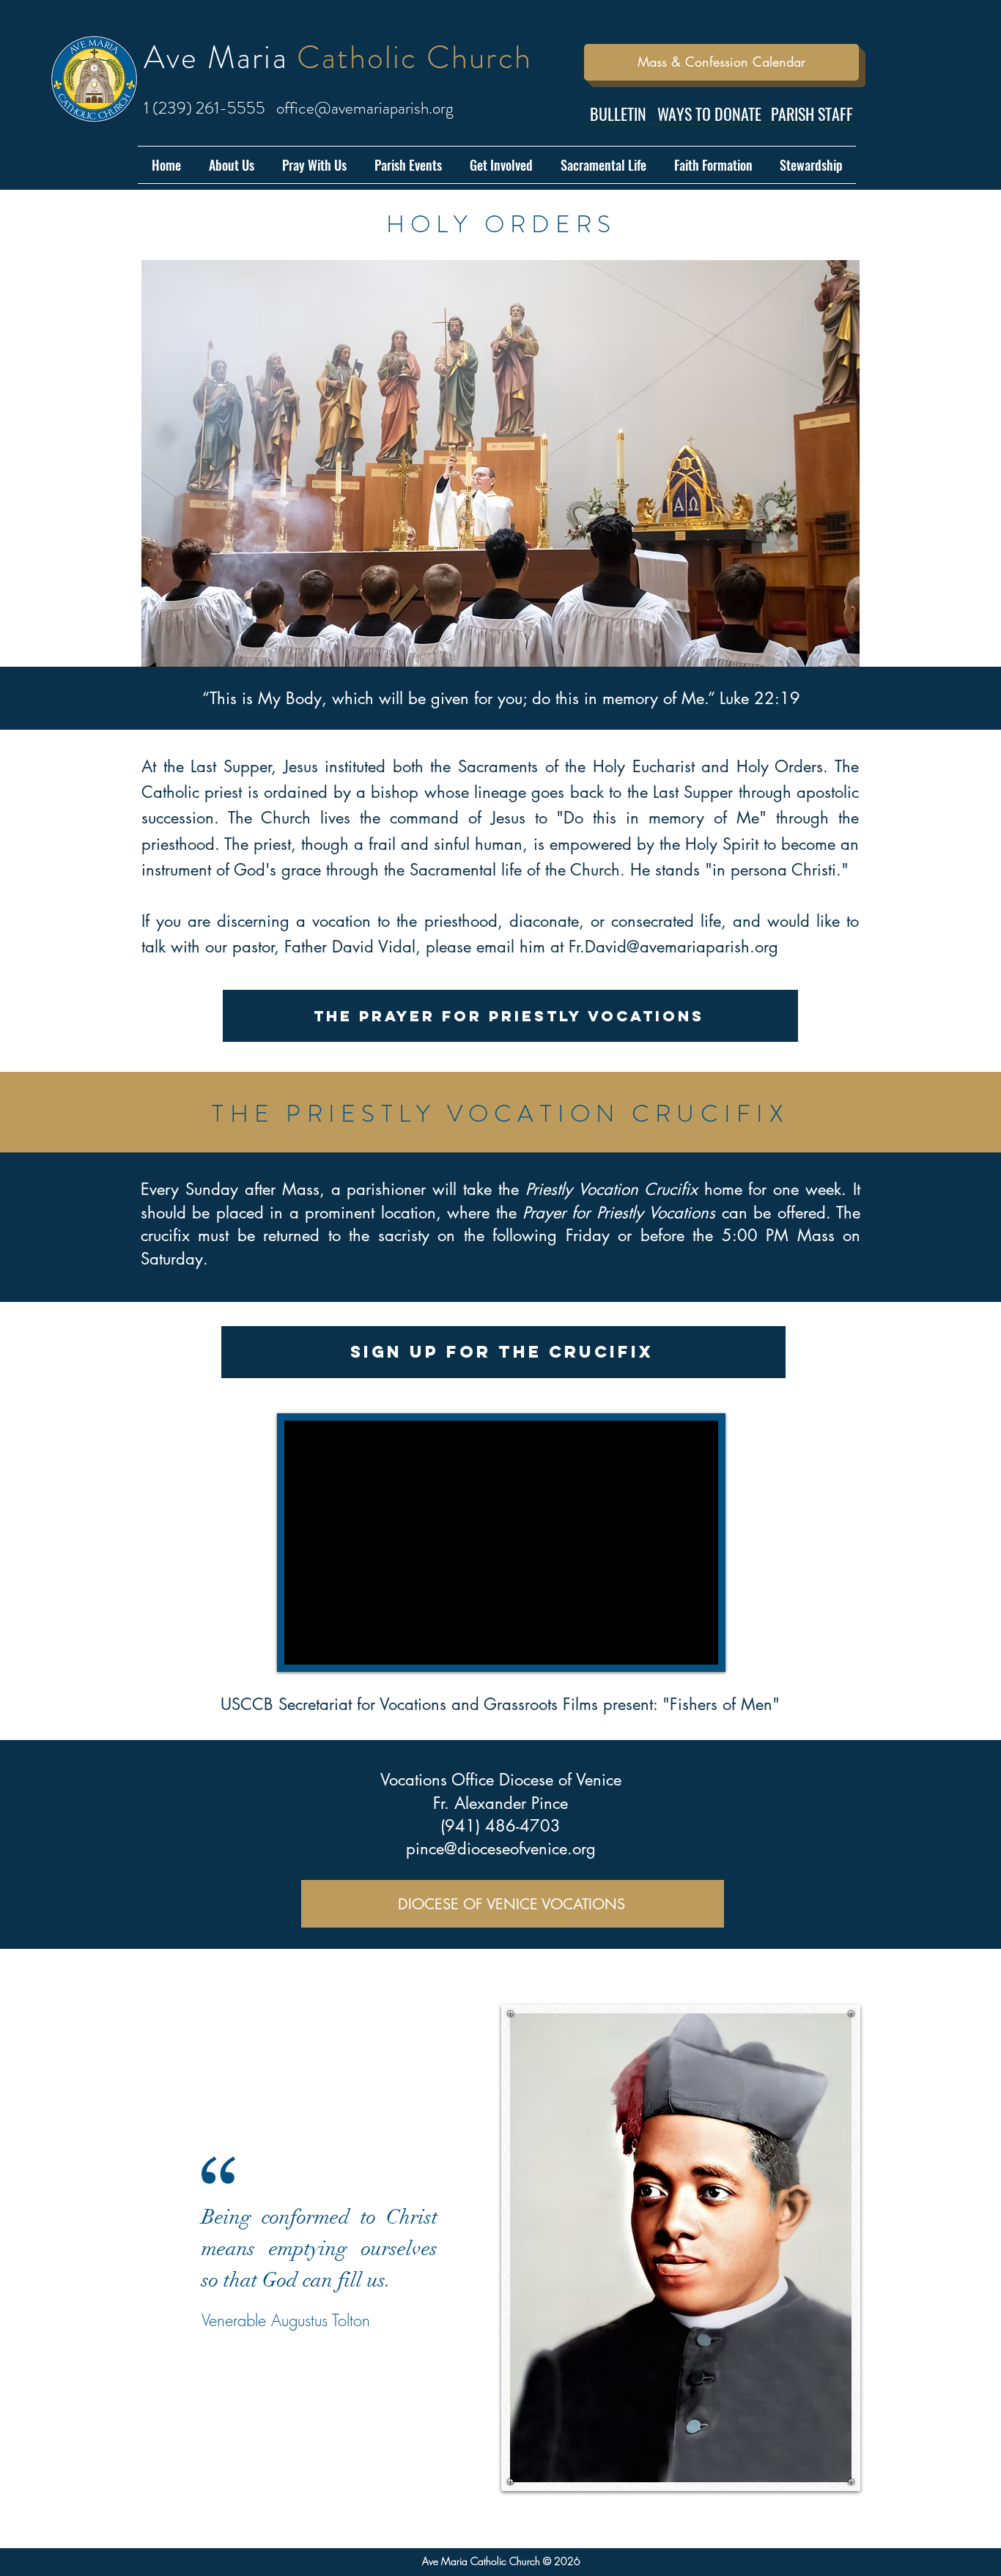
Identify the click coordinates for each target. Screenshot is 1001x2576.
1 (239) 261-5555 (204, 108)
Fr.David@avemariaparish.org (673, 947)
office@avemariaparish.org (365, 108)
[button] (232, 165)
